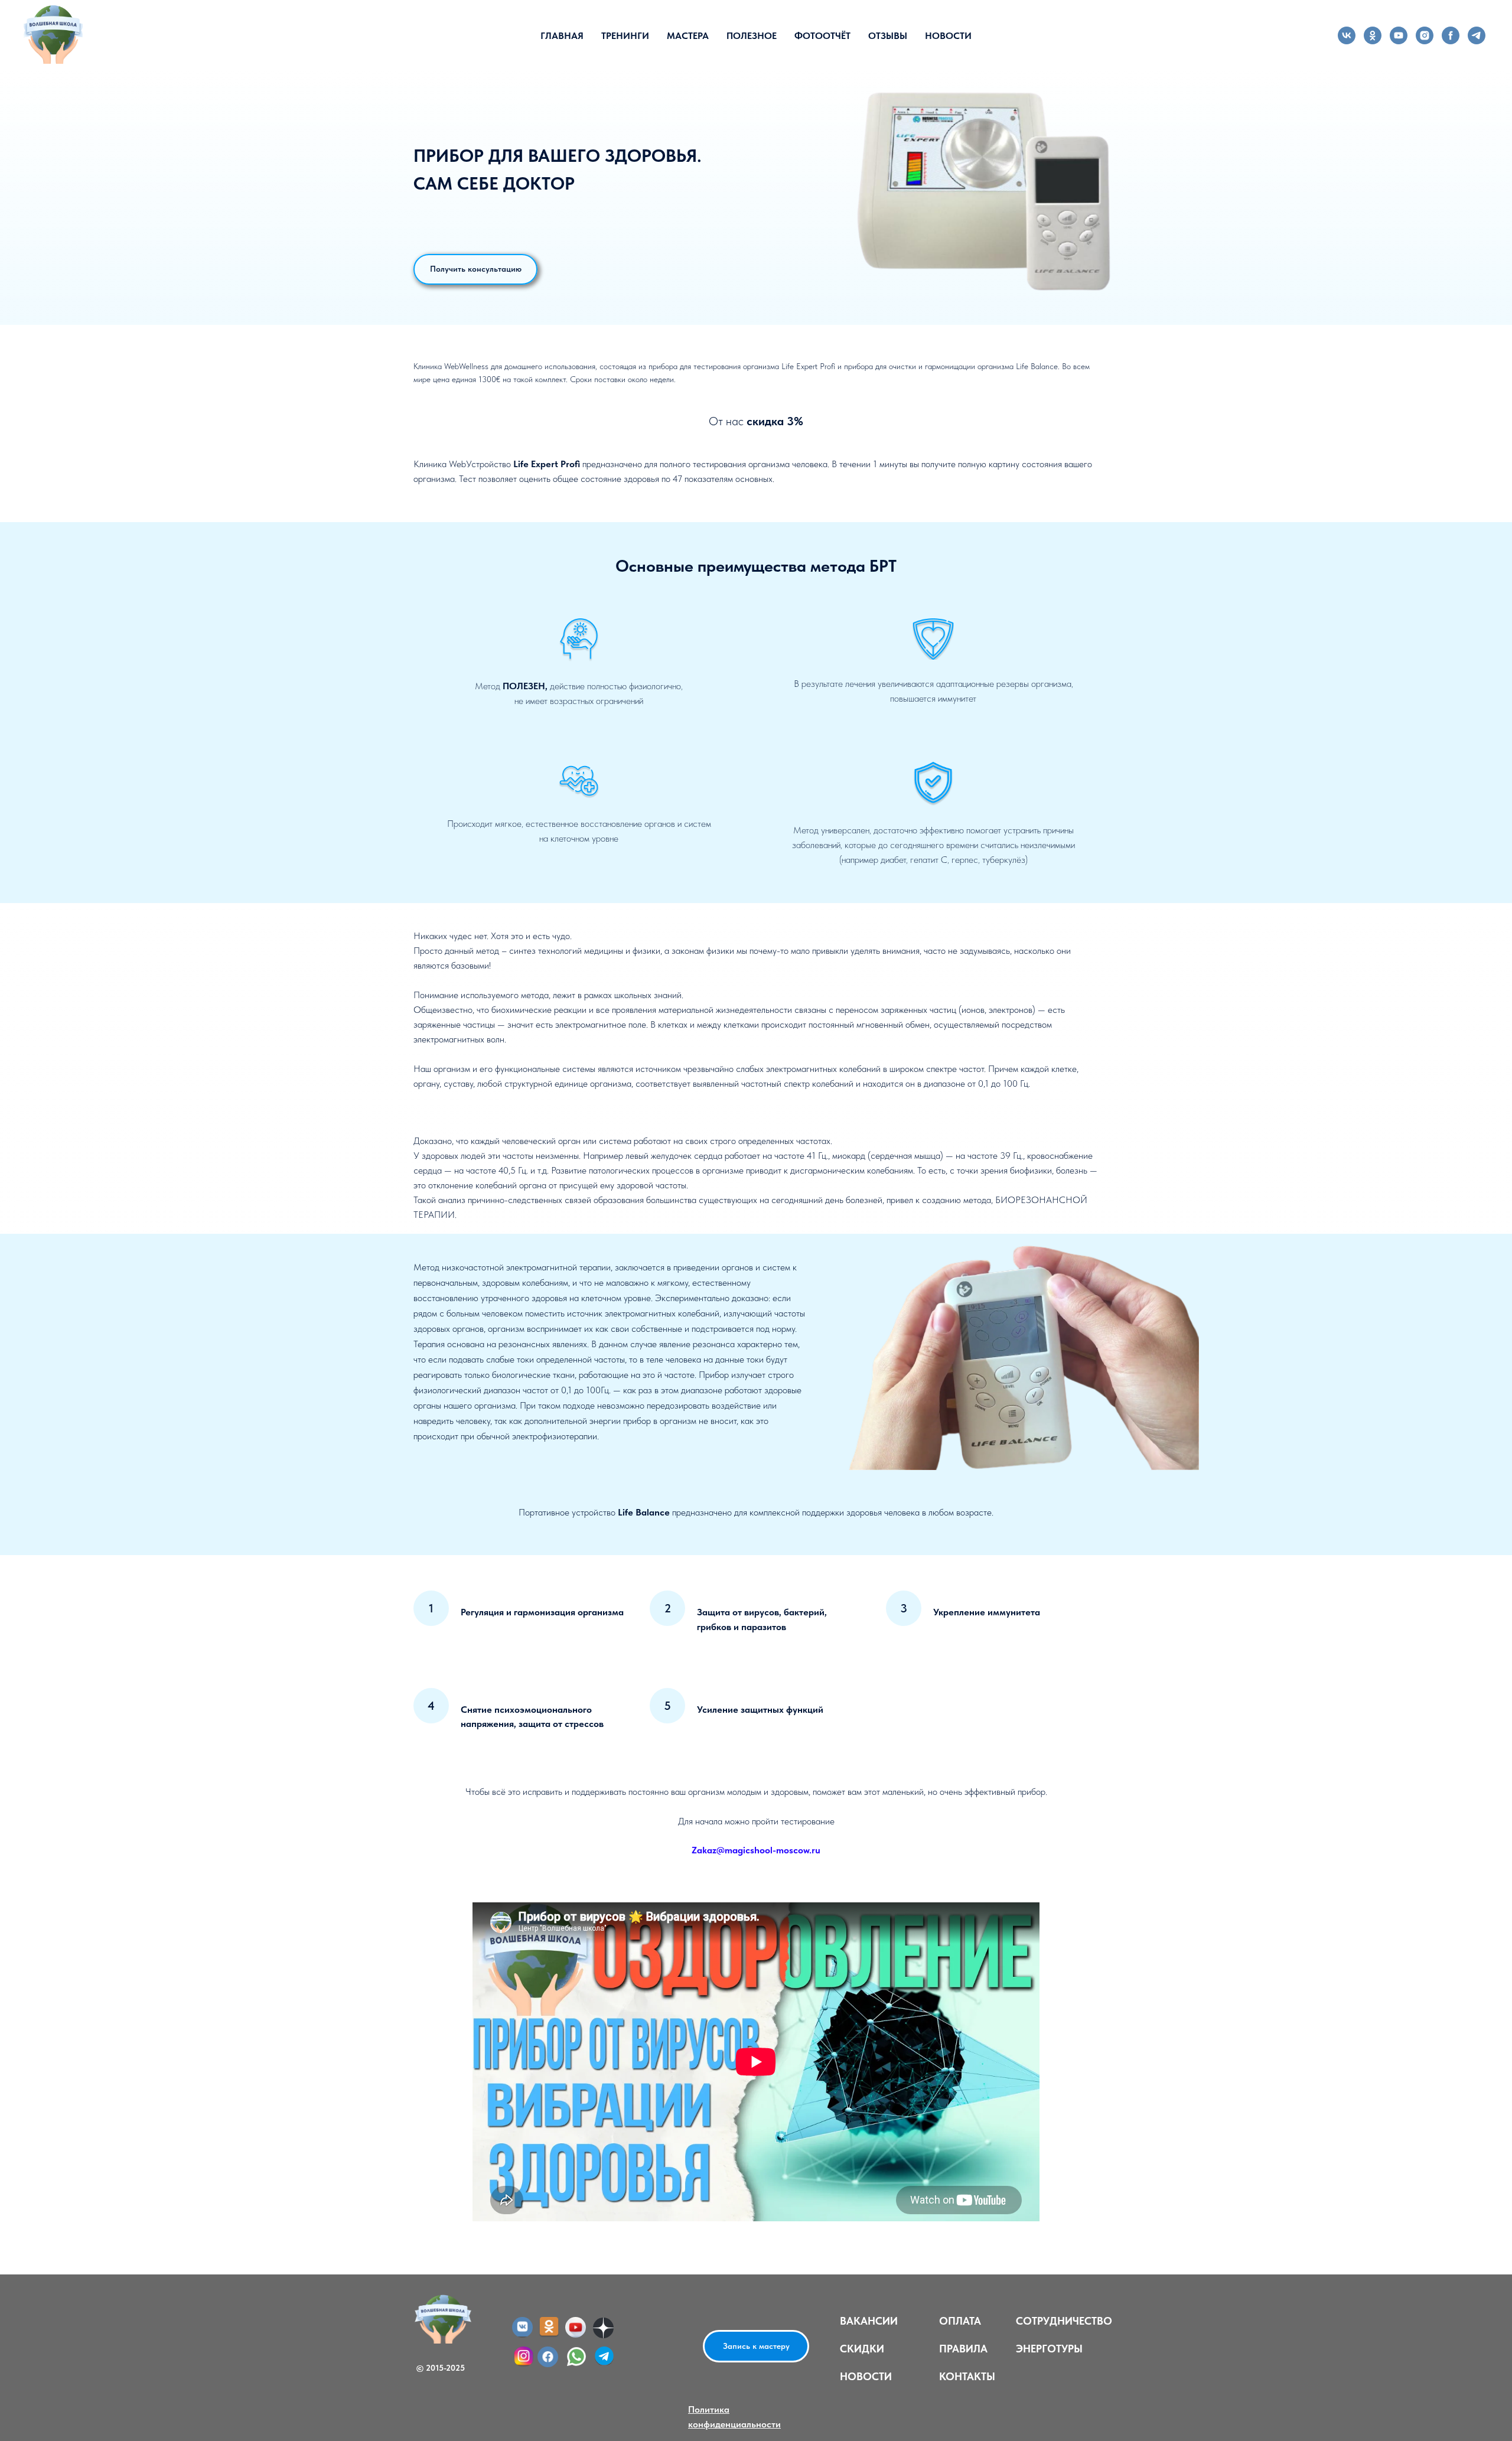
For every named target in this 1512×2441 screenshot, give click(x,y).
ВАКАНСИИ (869, 2321)
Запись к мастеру (756, 2346)
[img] (548, 2357)
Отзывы (888, 36)
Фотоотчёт (822, 36)
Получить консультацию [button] (476, 269)
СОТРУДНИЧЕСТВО (1064, 2321)
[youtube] (1399, 35)
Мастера (688, 36)
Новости (948, 36)
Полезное (752, 36)
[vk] (1347, 35)
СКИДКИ (862, 2349)
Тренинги (625, 36)
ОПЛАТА (960, 2321)
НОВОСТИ (866, 2376)
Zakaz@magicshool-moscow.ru (756, 1850)
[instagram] (1425, 35)
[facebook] (1451, 35)
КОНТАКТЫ (967, 2376)
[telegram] (1477, 35)
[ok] (1373, 35)
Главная (562, 36)
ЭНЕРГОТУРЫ (1049, 2349)
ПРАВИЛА (963, 2349)
